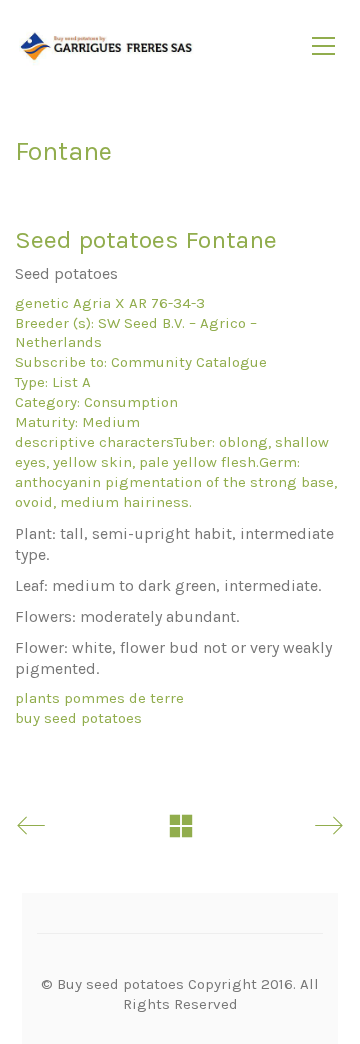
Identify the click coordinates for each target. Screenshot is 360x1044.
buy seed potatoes (78, 718)
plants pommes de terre (99, 698)
